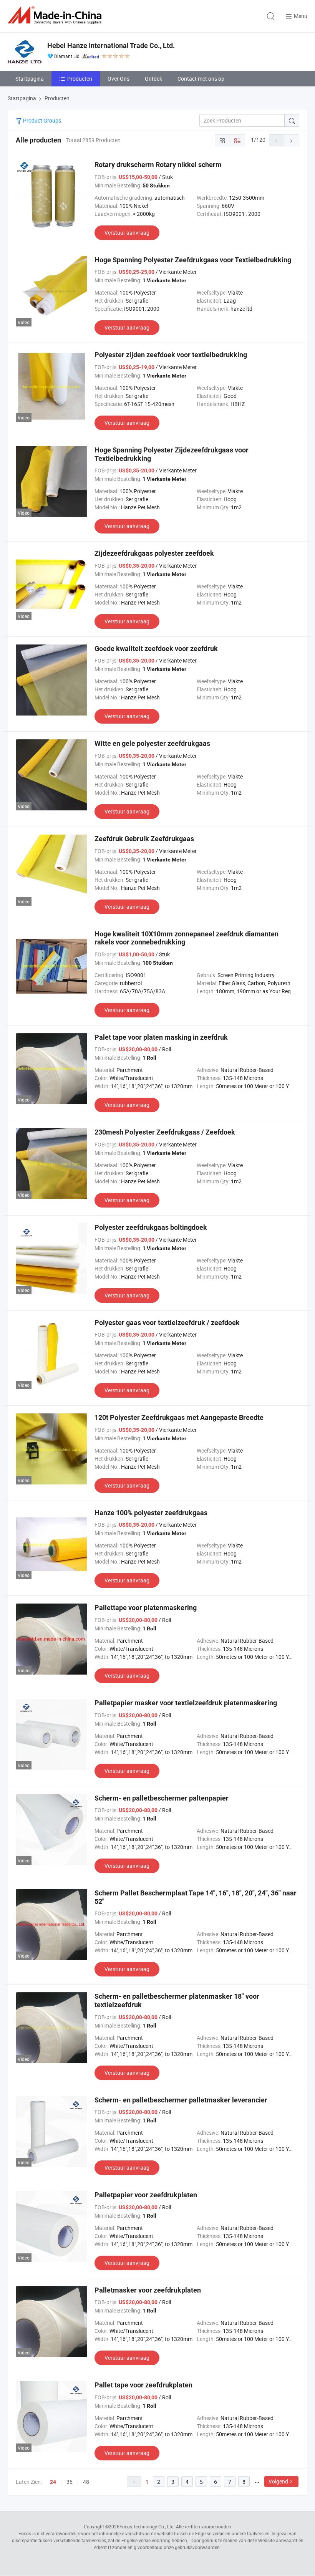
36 (70, 2482)
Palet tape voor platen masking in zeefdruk (161, 1037)
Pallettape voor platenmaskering (146, 1608)
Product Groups (41, 120)
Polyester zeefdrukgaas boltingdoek (151, 1227)
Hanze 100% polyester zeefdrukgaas (151, 1513)
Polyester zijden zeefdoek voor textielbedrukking (171, 355)
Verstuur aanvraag (127, 233)
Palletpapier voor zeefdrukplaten (146, 2195)
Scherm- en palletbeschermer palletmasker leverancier (181, 2100)
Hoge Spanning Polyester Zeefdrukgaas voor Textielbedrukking (193, 260)
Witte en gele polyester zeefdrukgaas (152, 743)
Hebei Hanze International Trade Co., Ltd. (111, 46)
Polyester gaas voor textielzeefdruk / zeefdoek (167, 1323)
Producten (80, 79)
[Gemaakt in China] (56, 15)
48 (86, 2482)
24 (53, 2482)
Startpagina (30, 79)
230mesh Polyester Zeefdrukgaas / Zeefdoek (165, 1132)
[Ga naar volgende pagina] (292, 140)
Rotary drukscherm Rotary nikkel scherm (158, 165)
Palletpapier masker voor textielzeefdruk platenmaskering (186, 1703)
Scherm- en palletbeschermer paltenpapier (162, 1798)
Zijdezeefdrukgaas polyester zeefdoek (154, 553)
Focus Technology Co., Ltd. (147, 2526)
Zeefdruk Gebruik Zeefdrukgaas (144, 839)
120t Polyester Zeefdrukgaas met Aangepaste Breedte (179, 1417)
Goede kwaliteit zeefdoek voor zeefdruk (156, 649)
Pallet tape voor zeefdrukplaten (143, 2385)
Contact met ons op (201, 79)
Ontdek (153, 79)
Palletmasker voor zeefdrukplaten (148, 2290)
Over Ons (119, 79)
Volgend (278, 2481)
